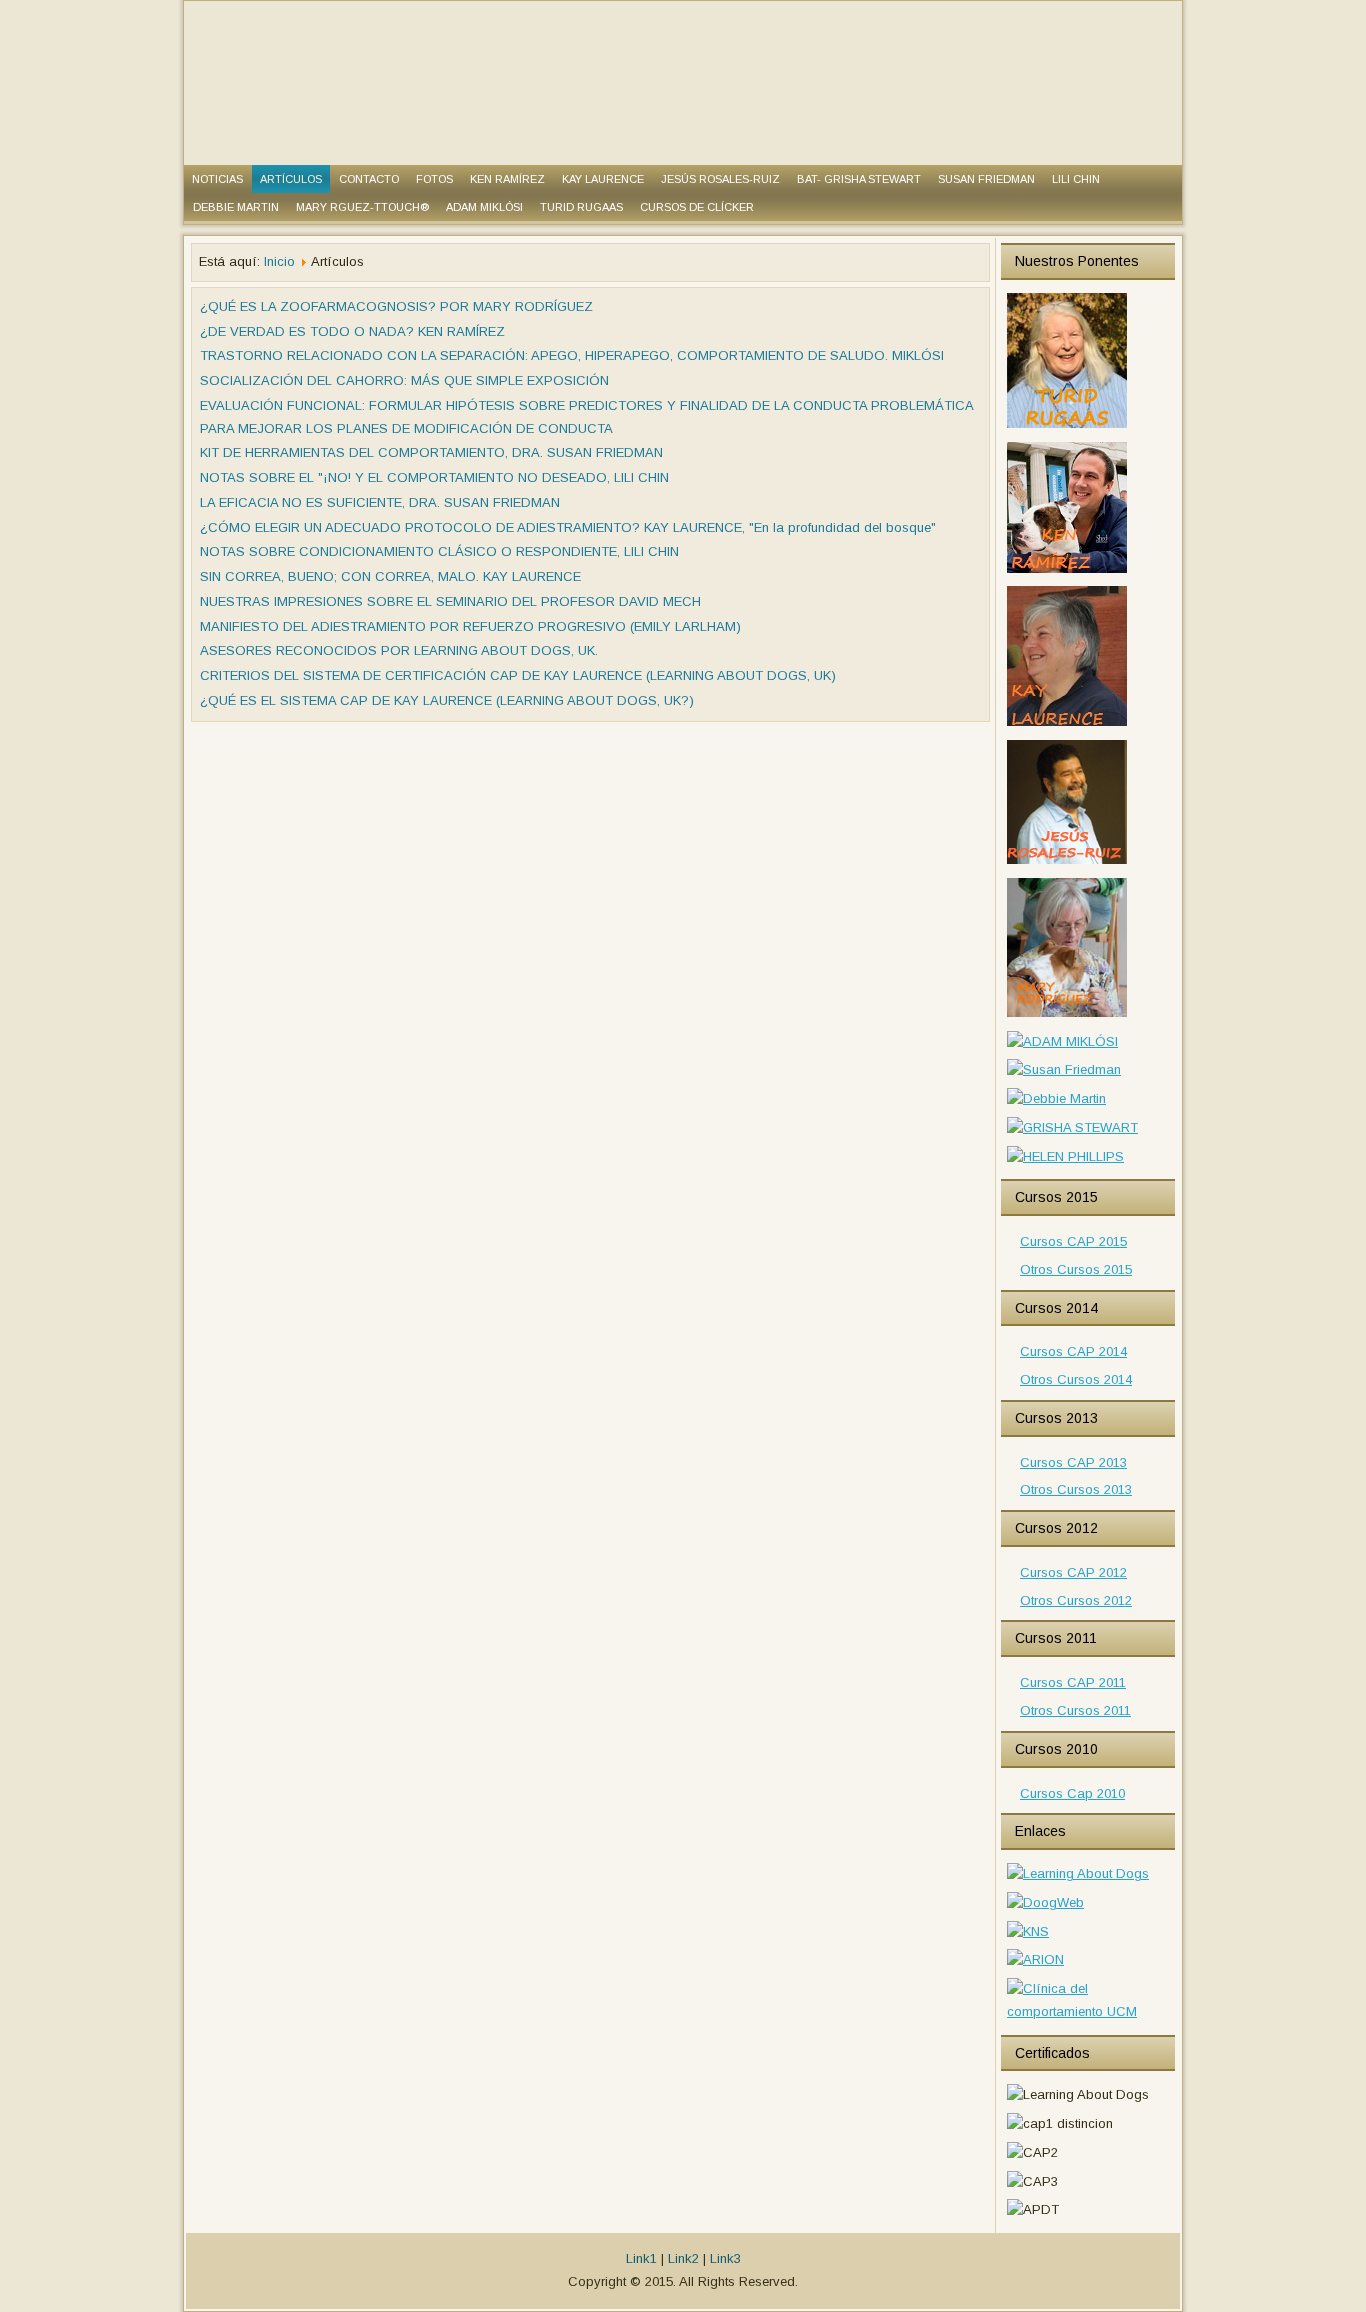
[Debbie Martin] (1056, 1098)
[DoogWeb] (1045, 1902)
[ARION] (1035, 1959)
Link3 (725, 2258)
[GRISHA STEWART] (1072, 1127)
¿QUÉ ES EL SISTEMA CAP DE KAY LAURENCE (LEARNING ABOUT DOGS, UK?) (447, 700)
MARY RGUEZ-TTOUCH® (362, 207)
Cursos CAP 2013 (1073, 1462)
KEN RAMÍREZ (507, 179)
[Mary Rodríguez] (1067, 1015)
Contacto (369, 179)
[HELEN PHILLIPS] (1065, 1156)
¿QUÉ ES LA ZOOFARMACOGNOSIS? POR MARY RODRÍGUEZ (396, 306)
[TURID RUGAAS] (1067, 426)
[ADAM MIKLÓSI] (1062, 1041)
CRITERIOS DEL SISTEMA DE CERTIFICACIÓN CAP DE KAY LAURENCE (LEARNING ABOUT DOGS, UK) (518, 675)
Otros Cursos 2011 (1075, 1710)
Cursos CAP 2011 (1073, 1682)
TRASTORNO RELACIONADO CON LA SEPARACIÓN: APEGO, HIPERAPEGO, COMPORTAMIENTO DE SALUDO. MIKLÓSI (572, 355)
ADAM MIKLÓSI (484, 207)
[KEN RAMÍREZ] (1067, 571)
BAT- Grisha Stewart (859, 179)
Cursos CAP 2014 (1073, 1351)
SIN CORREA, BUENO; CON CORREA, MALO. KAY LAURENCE (390, 576)
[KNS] (1028, 1931)
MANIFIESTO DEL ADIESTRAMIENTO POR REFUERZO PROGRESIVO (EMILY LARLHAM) (470, 626)
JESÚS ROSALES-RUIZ (720, 179)
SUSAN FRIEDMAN (986, 179)
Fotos (434, 179)
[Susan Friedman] (1064, 1069)
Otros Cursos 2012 (1076, 1600)
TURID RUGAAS (581, 207)
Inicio (279, 261)
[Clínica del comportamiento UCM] (1088, 2011)
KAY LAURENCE (603, 179)
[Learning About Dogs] (1078, 1873)
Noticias (217, 179)
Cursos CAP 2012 (1073, 1572)
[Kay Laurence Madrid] (1067, 724)
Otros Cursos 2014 (1076, 1379)
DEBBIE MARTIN (236, 207)
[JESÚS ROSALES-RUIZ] (1067, 862)
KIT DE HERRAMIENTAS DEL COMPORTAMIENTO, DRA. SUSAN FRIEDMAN (431, 452)
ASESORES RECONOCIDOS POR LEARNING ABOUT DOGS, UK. (399, 650)
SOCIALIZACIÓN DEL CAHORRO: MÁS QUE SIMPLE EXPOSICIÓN (404, 380)
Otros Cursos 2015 (1076, 1269)
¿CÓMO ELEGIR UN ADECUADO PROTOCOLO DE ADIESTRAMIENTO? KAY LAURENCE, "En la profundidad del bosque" (568, 527)
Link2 (683, 2258)
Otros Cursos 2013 (1076, 1489)
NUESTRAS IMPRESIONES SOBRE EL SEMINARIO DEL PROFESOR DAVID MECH (450, 601)
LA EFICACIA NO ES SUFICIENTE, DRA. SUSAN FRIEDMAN (380, 502)
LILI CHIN (1076, 179)
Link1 (641, 2258)
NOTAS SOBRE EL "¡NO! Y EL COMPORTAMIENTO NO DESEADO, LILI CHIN (434, 477)
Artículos (291, 179)
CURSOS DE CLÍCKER (697, 207)
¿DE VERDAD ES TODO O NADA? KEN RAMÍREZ (352, 331)
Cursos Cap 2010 (1072, 1793)
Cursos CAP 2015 (1073, 1241)
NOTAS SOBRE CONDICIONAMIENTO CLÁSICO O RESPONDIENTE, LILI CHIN (439, 551)
